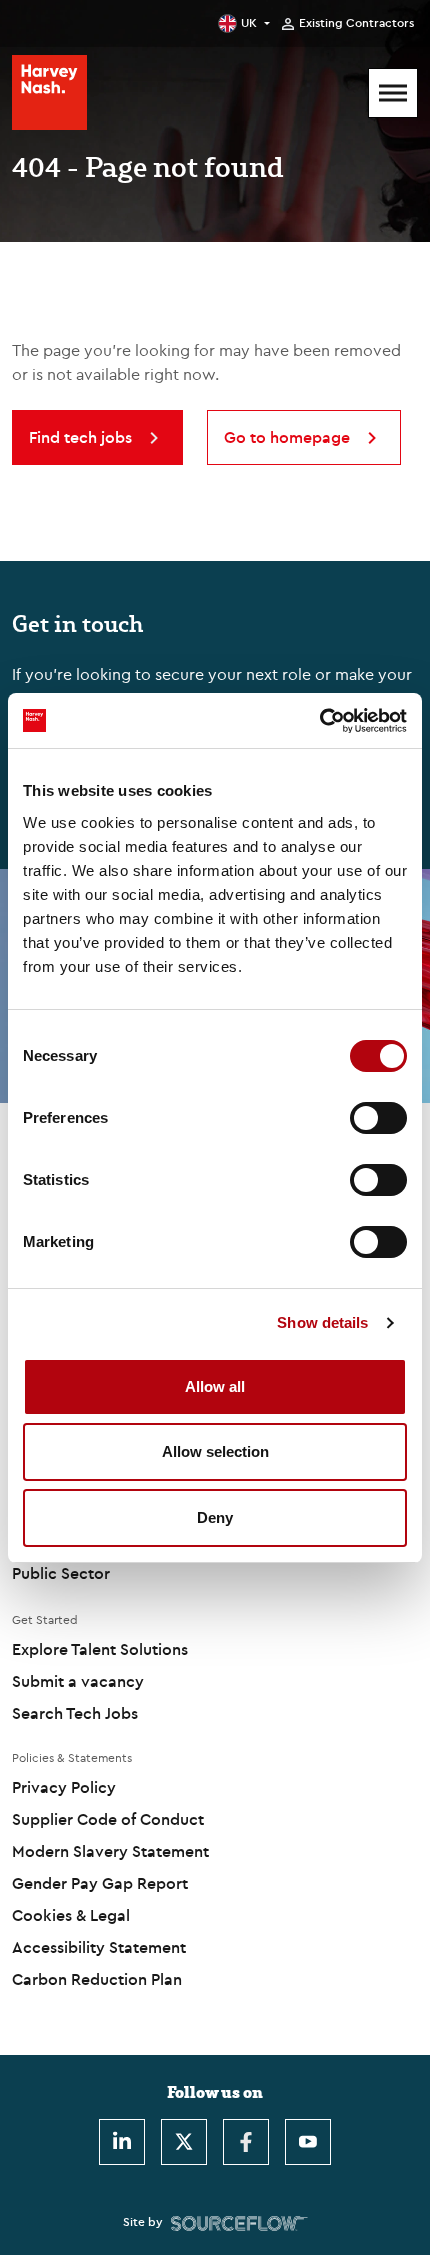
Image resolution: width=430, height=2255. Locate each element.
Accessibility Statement (99, 1947)
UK (249, 22)
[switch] (378, 1118)
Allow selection (215, 1451)
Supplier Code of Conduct (108, 1819)
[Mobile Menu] (393, 93)
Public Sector (61, 1573)
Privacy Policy (64, 1787)
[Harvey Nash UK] (49, 92)
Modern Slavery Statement (110, 1851)
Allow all (215, 1386)
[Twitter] (184, 2142)
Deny (215, 1517)
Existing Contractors (356, 23)
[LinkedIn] (122, 2142)
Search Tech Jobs (75, 1713)
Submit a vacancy (78, 1681)
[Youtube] (308, 2142)
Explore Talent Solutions (100, 1649)
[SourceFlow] (239, 2222)
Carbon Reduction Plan (97, 1979)
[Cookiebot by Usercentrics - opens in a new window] (319, 721)
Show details (322, 1322)
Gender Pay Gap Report (100, 1883)
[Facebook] (246, 2142)
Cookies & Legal (71, 1915)
